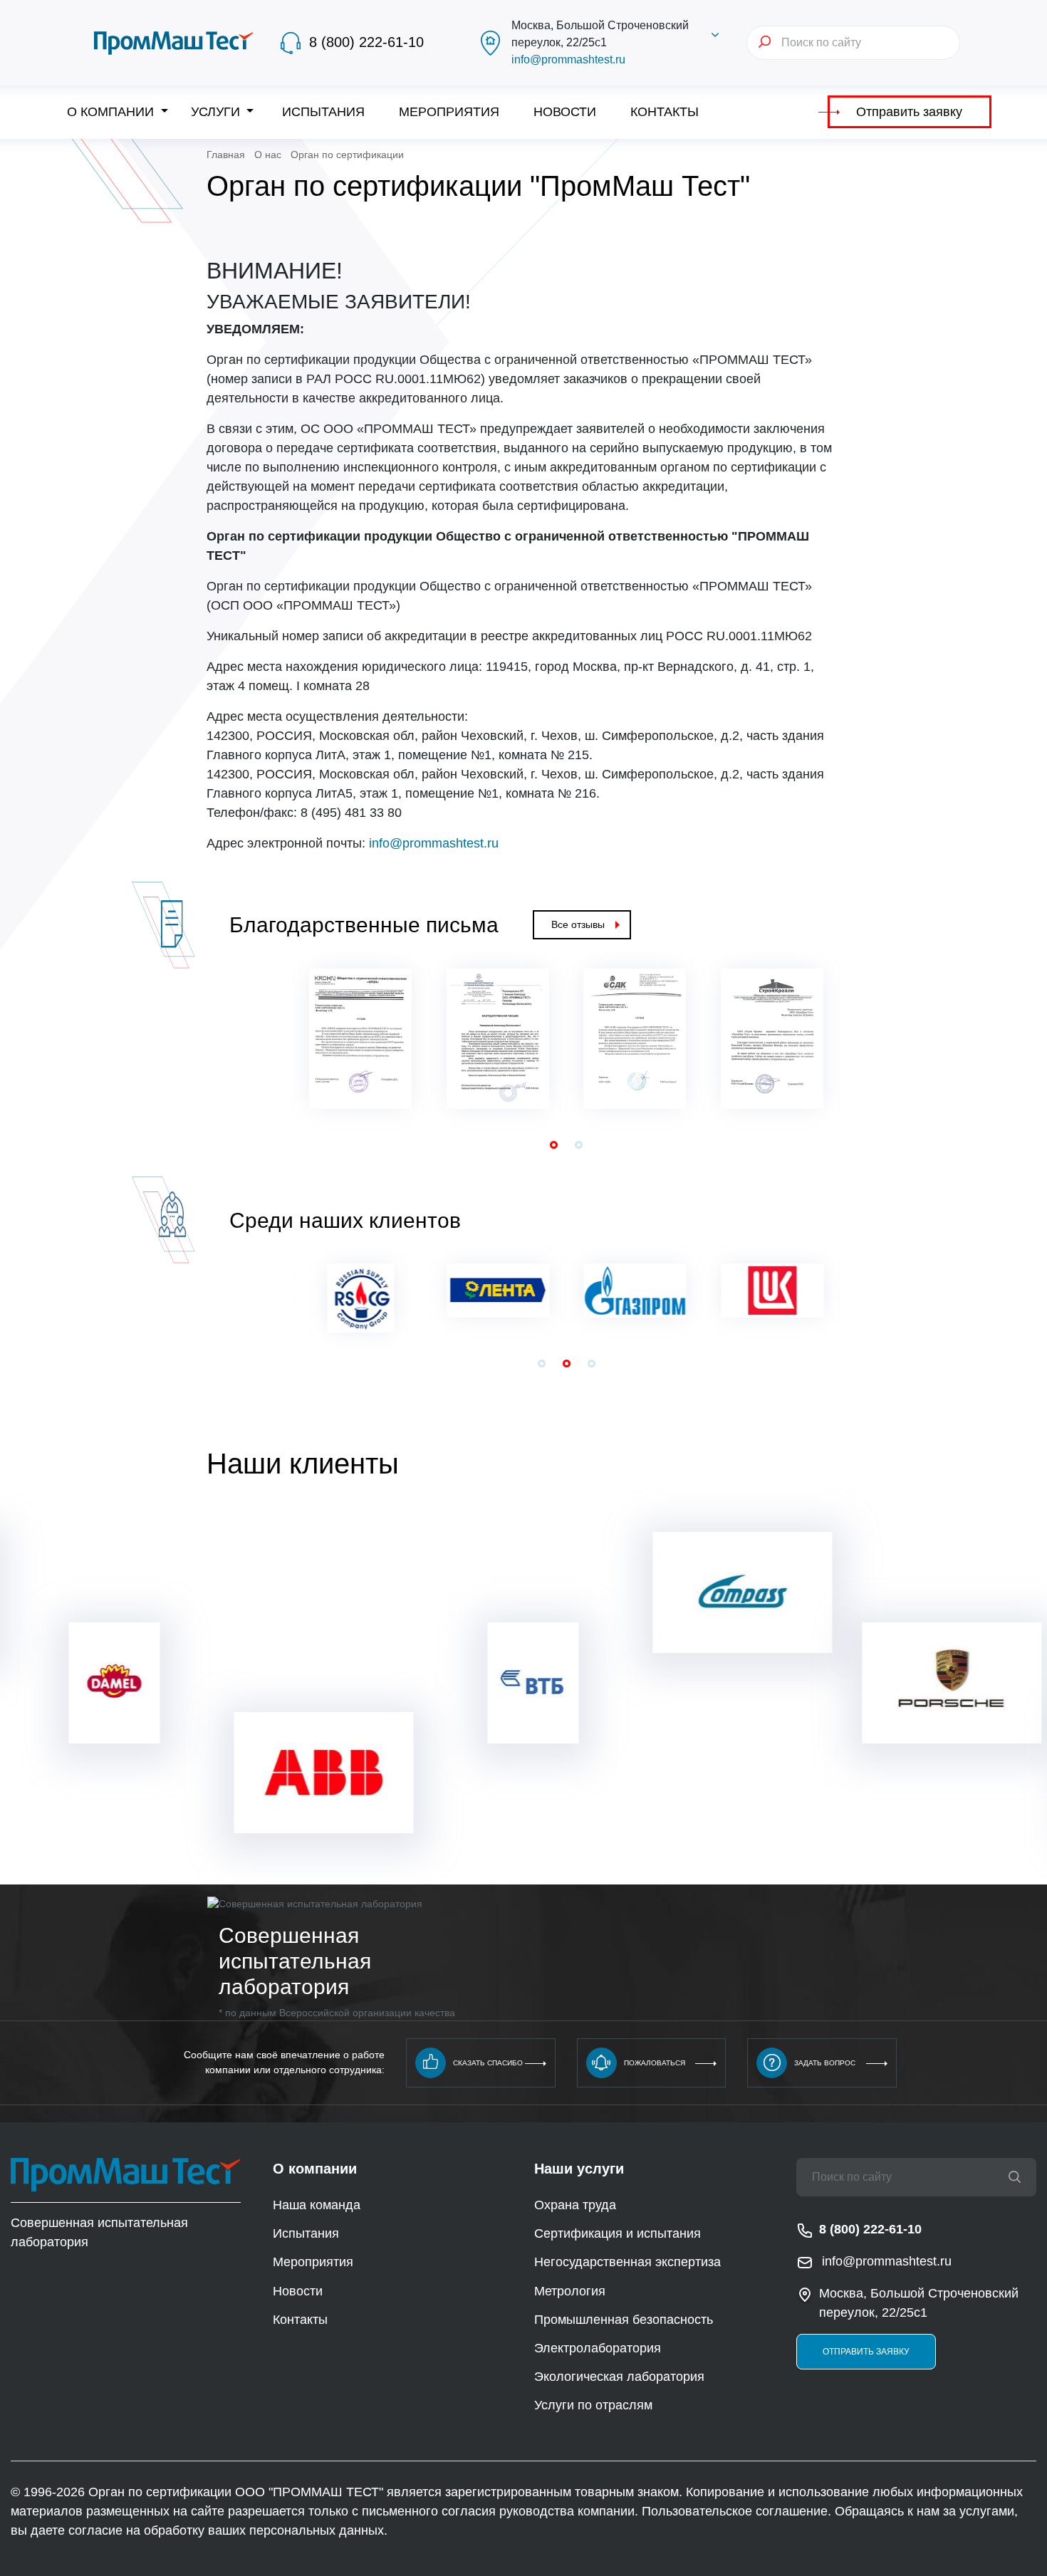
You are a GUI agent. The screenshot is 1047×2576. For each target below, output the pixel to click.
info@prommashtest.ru (568, 59)
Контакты (665, 112)
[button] (554, 1145)
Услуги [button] (217, 112)
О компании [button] (112, 112)
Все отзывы (578, 924)
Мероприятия (449, 112)
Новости (565, 112)
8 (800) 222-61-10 (366, 42)
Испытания (323, 112)
